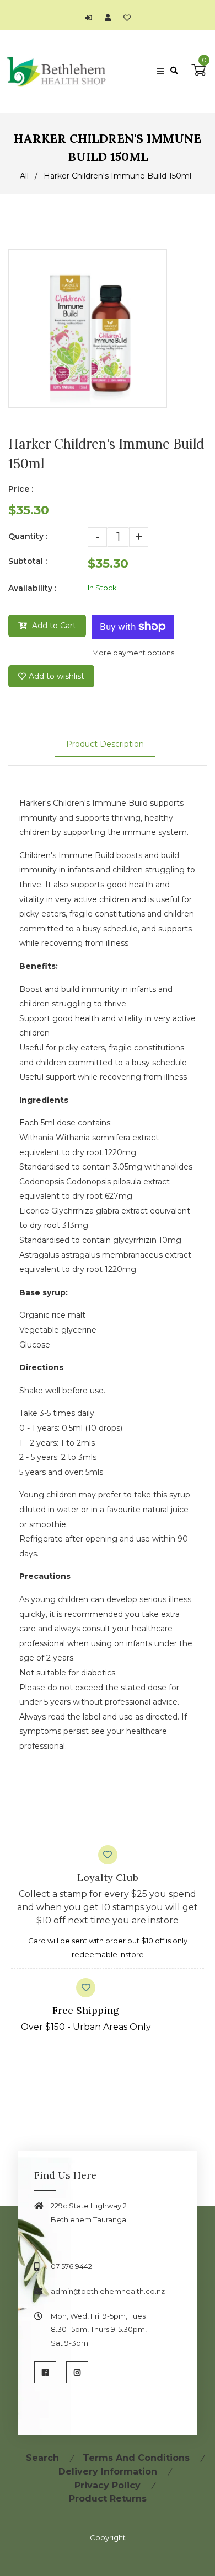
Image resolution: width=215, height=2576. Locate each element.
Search (42, 2458)
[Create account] (111, 18)
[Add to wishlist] (127, 18)
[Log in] (91, 18)
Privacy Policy (108, 2485)
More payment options (133, 653)
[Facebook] (45, 2372)
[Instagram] (77, 2372)
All (24, 176)
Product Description (105, 744)
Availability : (32, 588)
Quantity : (28, 536)
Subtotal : (28, 561)
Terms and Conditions (136, 2458)
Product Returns (108, 2499)
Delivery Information (108, 2472)
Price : (21, 489)
